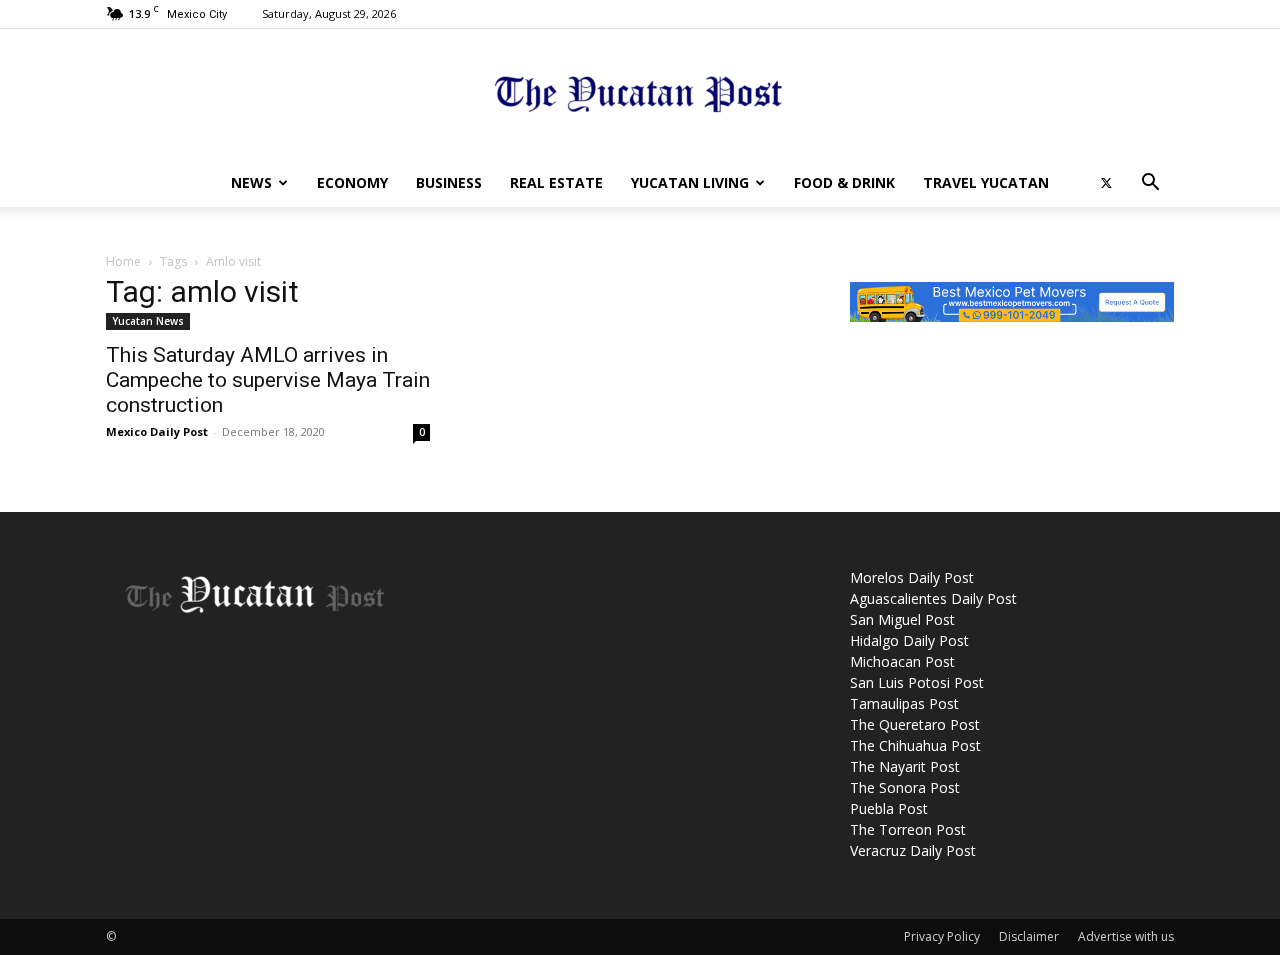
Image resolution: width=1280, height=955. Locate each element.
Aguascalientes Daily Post (933, 598)
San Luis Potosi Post (917, 682)
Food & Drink (844, 182)
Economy (352, 182)
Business (449, 182)
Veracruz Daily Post (913, 850)
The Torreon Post (908, 829)
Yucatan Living (690, 182)
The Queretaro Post (915, 724)
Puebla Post (889, 808)
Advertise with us (1126, 936)
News (251, 182)
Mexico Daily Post (157, 431)
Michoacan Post (902, 661)
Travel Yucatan (986, 182)
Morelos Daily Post (912, 577)
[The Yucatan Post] (640, 95)
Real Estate (556, 182)
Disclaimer (1029, 936)
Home (123, 261)
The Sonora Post (905, 787)
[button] (1150, 184)
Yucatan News (148, 321)
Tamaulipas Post (904, 703)
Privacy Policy (942, 936)
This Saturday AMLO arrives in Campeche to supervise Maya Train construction (268, 380)
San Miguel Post (902, 619)
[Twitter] (1106, 183)
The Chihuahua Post (915, 745)
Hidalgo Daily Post (909, 640)
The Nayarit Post (905, 766)
